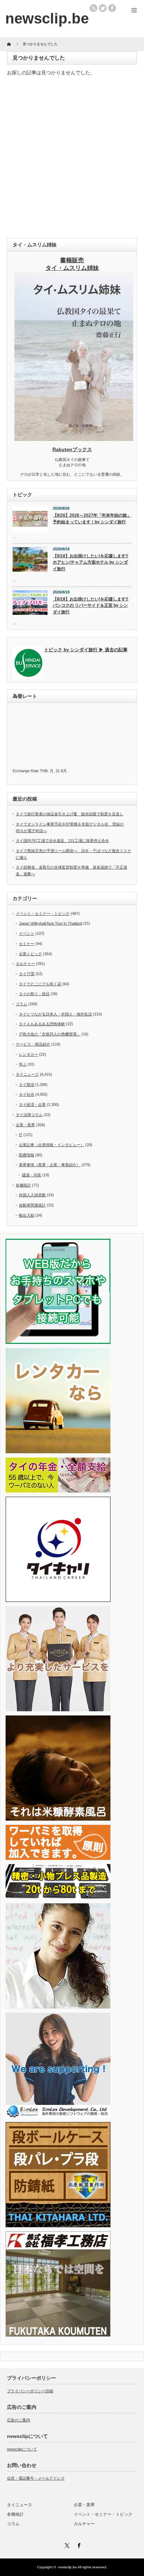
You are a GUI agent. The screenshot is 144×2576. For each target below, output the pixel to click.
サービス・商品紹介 (33, 1044)
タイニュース (27, 1074)
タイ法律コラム (29, 1115)
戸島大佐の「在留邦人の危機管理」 (50, 1034)
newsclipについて (22, 2449)
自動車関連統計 (32, 1205)
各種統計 (23, 1185)
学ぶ (23, 1064)
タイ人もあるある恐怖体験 (42, 1024)
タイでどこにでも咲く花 (40, 984)
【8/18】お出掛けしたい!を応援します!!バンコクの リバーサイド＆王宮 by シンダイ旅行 (91, 606)
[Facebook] (78, 2544)
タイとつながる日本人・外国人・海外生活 (55, 1014)
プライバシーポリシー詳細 (30, 2391)
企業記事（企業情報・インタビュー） (52, 1145)
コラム (21, 1004)
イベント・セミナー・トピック (43, 913)
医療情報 (27, 1155)
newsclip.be (67, 2567)
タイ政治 (27, 1085)
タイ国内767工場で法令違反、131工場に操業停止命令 (62, 841)
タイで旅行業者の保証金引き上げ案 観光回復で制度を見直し (70, 814)
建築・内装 (32, 1175)
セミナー (27, 944)
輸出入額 (27, 1215)
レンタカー (28, 1054)
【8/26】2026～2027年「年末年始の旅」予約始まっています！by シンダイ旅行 (92, 519)
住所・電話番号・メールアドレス (36, 2478)
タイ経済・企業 (32, 1105)
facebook (112, 8)
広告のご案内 (19, 2420)
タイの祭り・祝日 (34, 994)
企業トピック (30, 954)
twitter (103, 8)
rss (93, 8)
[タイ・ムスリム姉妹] (74, 439)
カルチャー (25, 964)
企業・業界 (25, 1125)
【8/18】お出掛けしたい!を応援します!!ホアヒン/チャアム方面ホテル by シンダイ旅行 (91, 562)
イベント (27, 933)
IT (21, 1135)
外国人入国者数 (32, 1195)
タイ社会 (27, 1094)
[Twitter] (66, 2544)
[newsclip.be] (47, 18)
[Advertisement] (72, 159)
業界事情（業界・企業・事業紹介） (50, 1165)
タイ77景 (27, 974)
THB (44, 771)
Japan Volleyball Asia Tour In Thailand (51, 923)
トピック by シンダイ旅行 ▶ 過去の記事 (86, 650)
